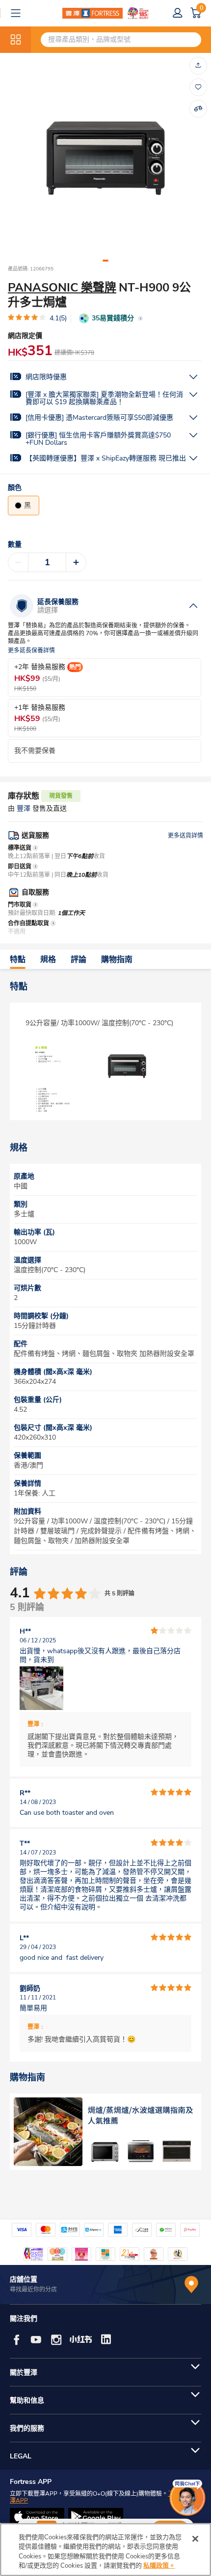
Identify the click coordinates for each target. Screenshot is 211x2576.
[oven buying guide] (105, 2132)
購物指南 (117, 960)
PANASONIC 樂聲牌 (62, 288)
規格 (48, 960)
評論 (79, 960)
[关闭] (195, 2539)
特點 (18, 960)
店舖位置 (24, 2279)
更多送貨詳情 (185, 836)
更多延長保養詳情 (31, 651)
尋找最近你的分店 (33, 2289)
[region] (105, 2550)
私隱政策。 (159, 2566)
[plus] (76, 562)
